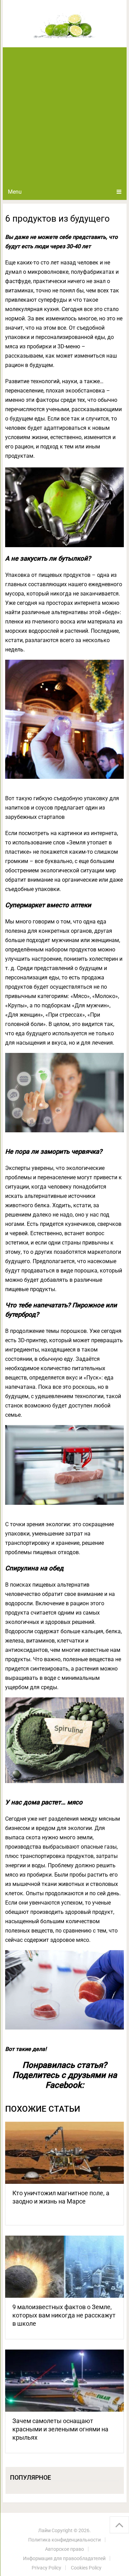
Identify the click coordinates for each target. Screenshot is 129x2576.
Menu (15, 192)
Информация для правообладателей (64, 2558)
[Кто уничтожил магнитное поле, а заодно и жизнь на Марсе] (65, 2153)
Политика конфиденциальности (64, 2540)
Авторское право (64, 2549)
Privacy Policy (46, 2568)
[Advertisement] (64, 115)
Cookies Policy (86, 2568)
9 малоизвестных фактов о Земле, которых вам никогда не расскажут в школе (64, 2315)
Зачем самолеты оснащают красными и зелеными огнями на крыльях (60, 2429)
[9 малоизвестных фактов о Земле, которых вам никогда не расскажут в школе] (65, 2267)
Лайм (44, 2530)
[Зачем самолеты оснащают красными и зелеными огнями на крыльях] (65, 2381)
